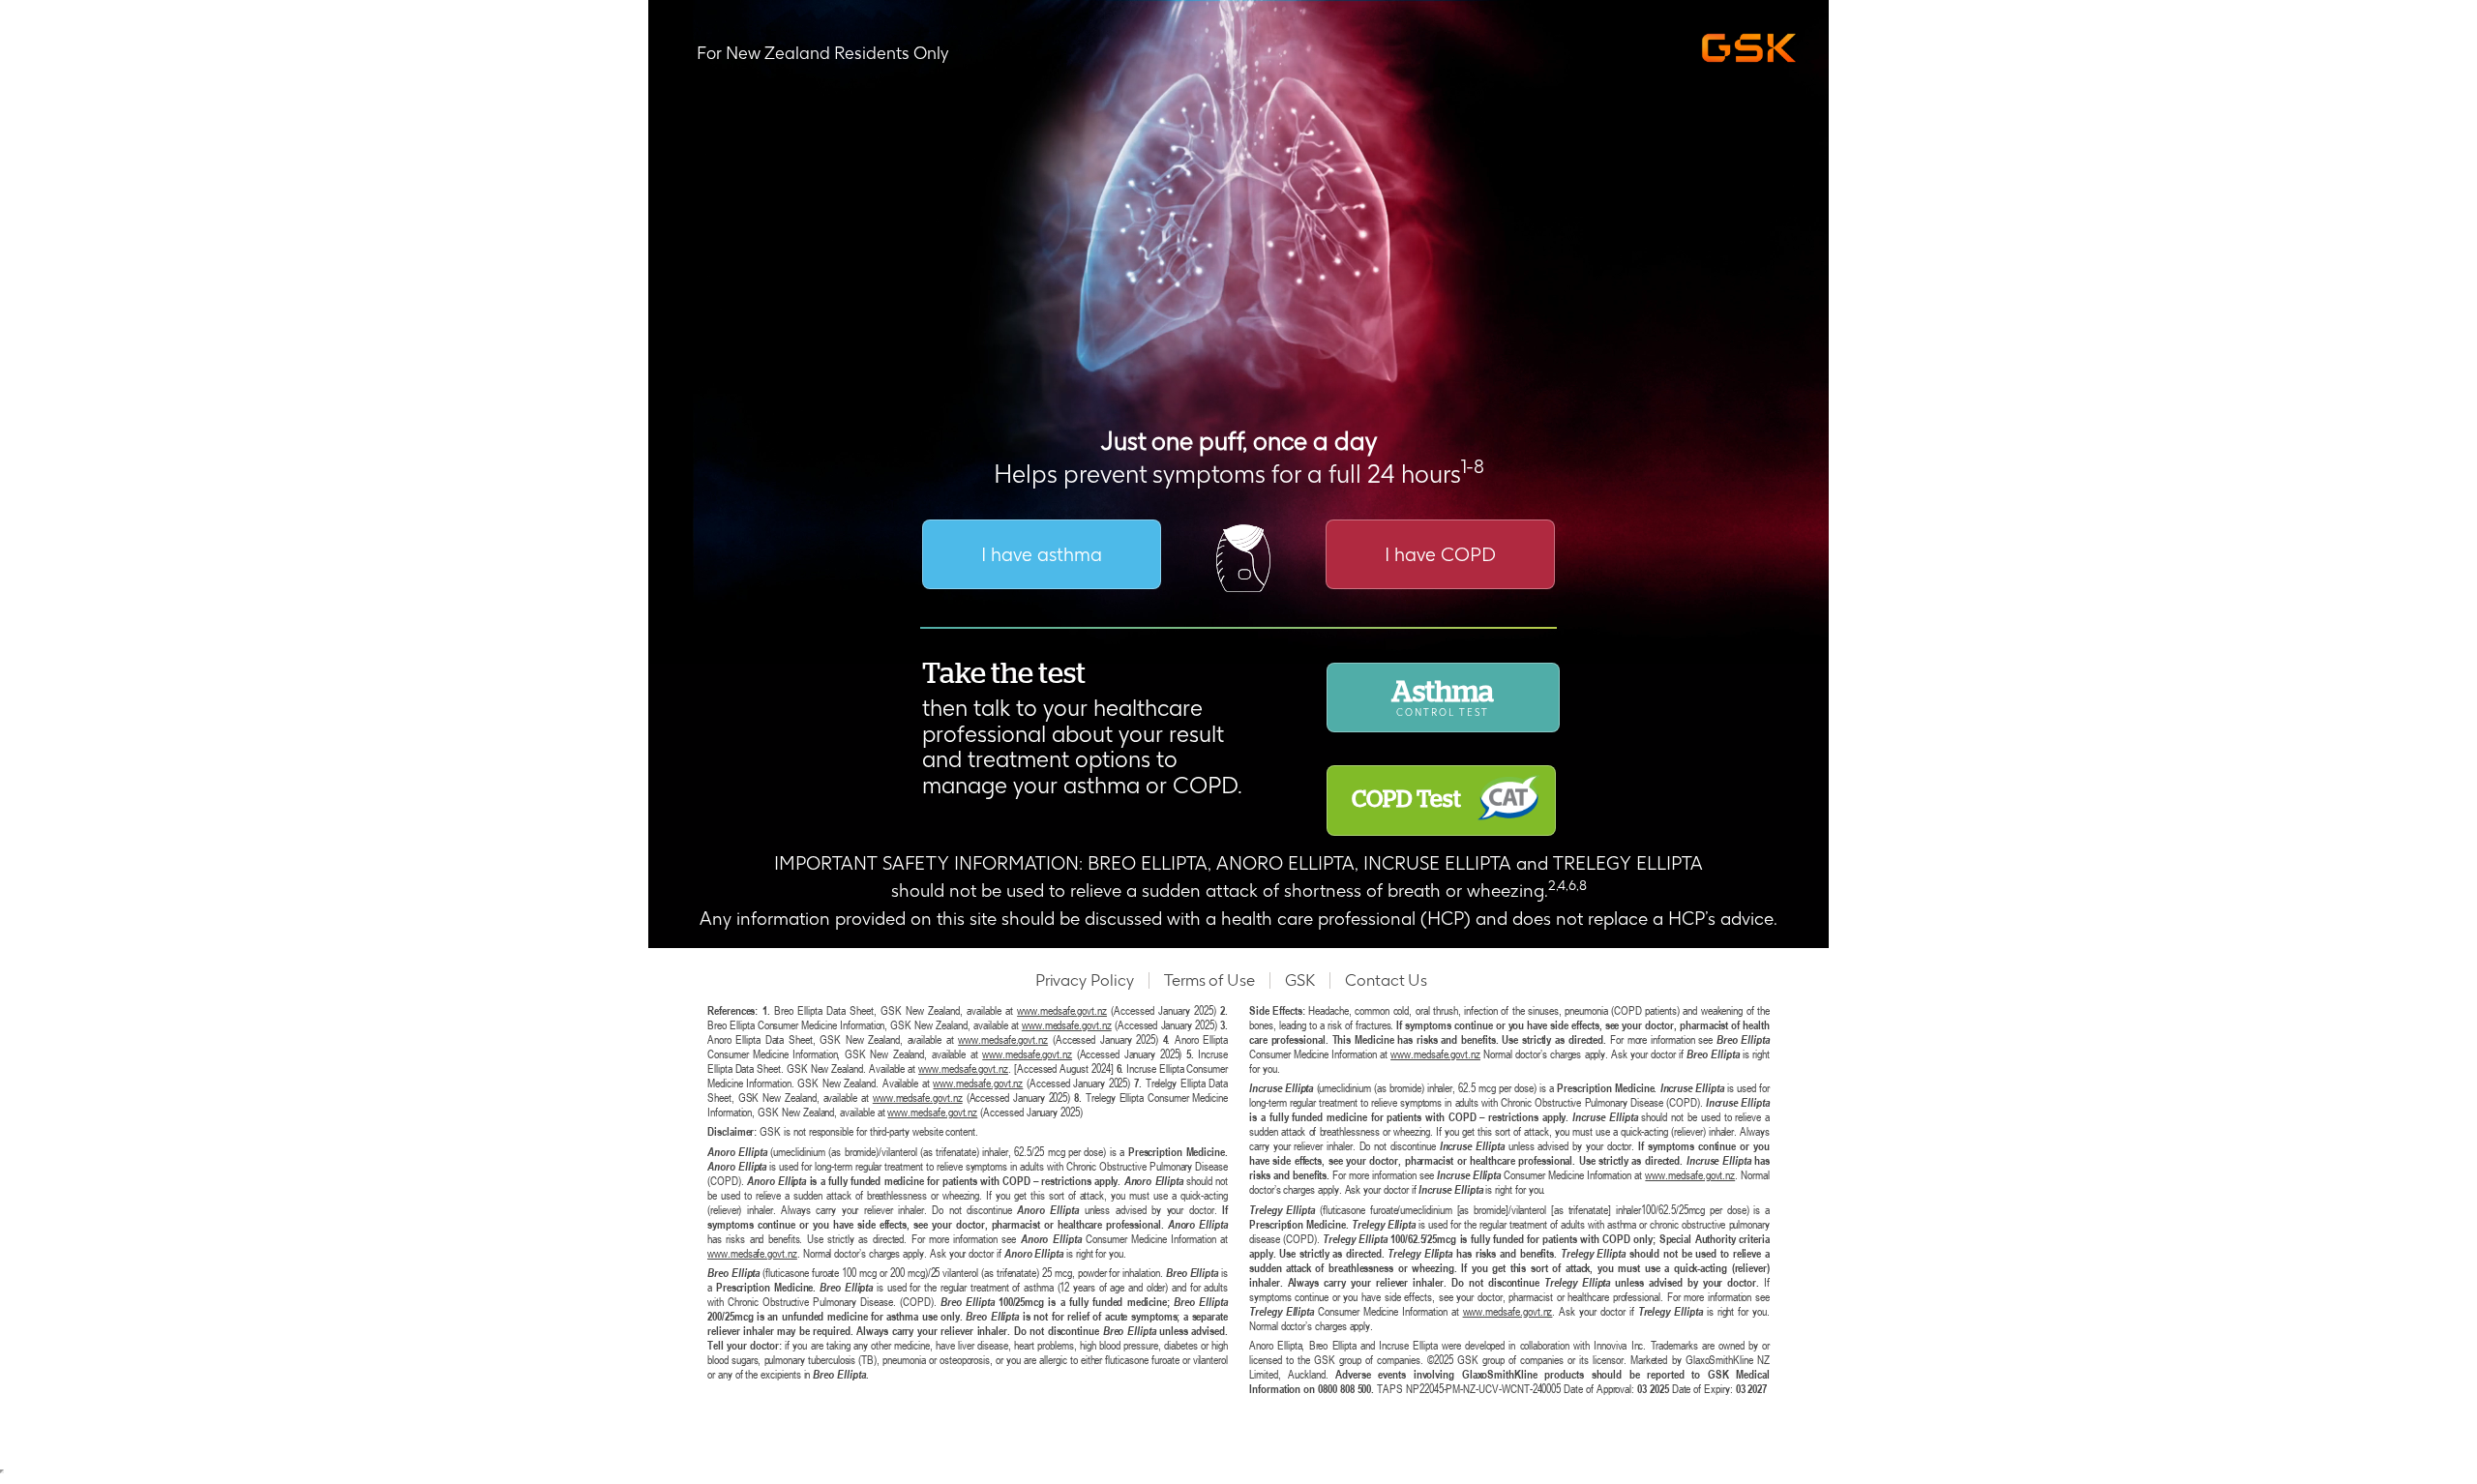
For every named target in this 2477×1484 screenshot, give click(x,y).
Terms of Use (1209, 980)
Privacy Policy (1085, 980)
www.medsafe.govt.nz (1062, 1010)
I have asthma (1042, 554)
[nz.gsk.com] (1754, 48)
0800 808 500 (1344, 1388)
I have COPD (1440, 554)
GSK (1300, 980)
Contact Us (1386, 980)
